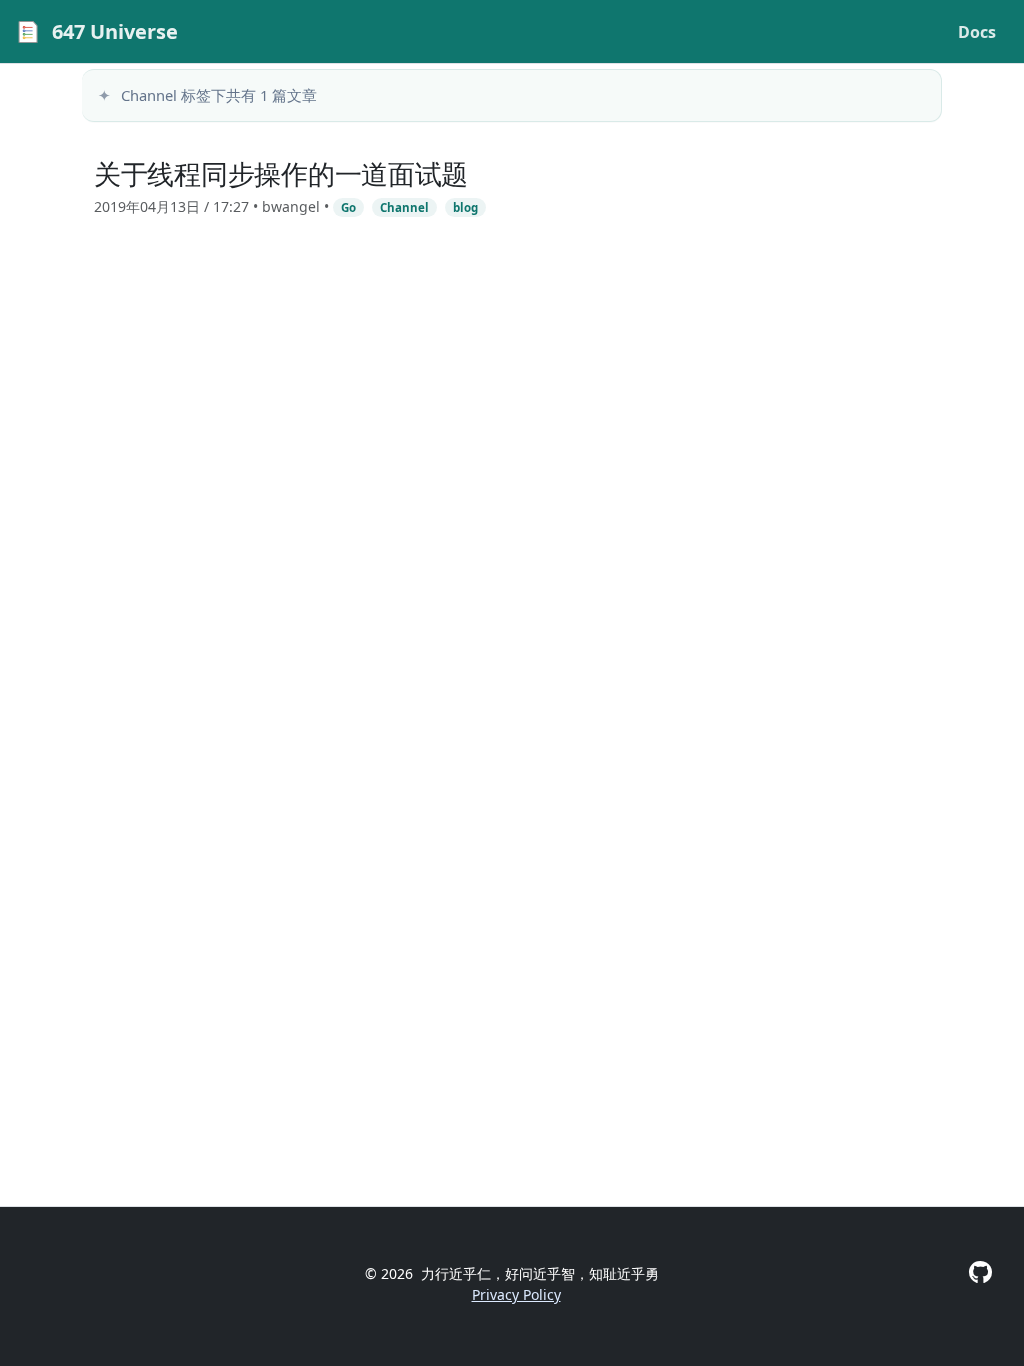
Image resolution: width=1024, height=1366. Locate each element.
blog (465, 207)
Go (348, 207)
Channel (404, 207)
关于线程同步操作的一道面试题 (281, 173)
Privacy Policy (516, 1294)
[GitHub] (980, 1272)
